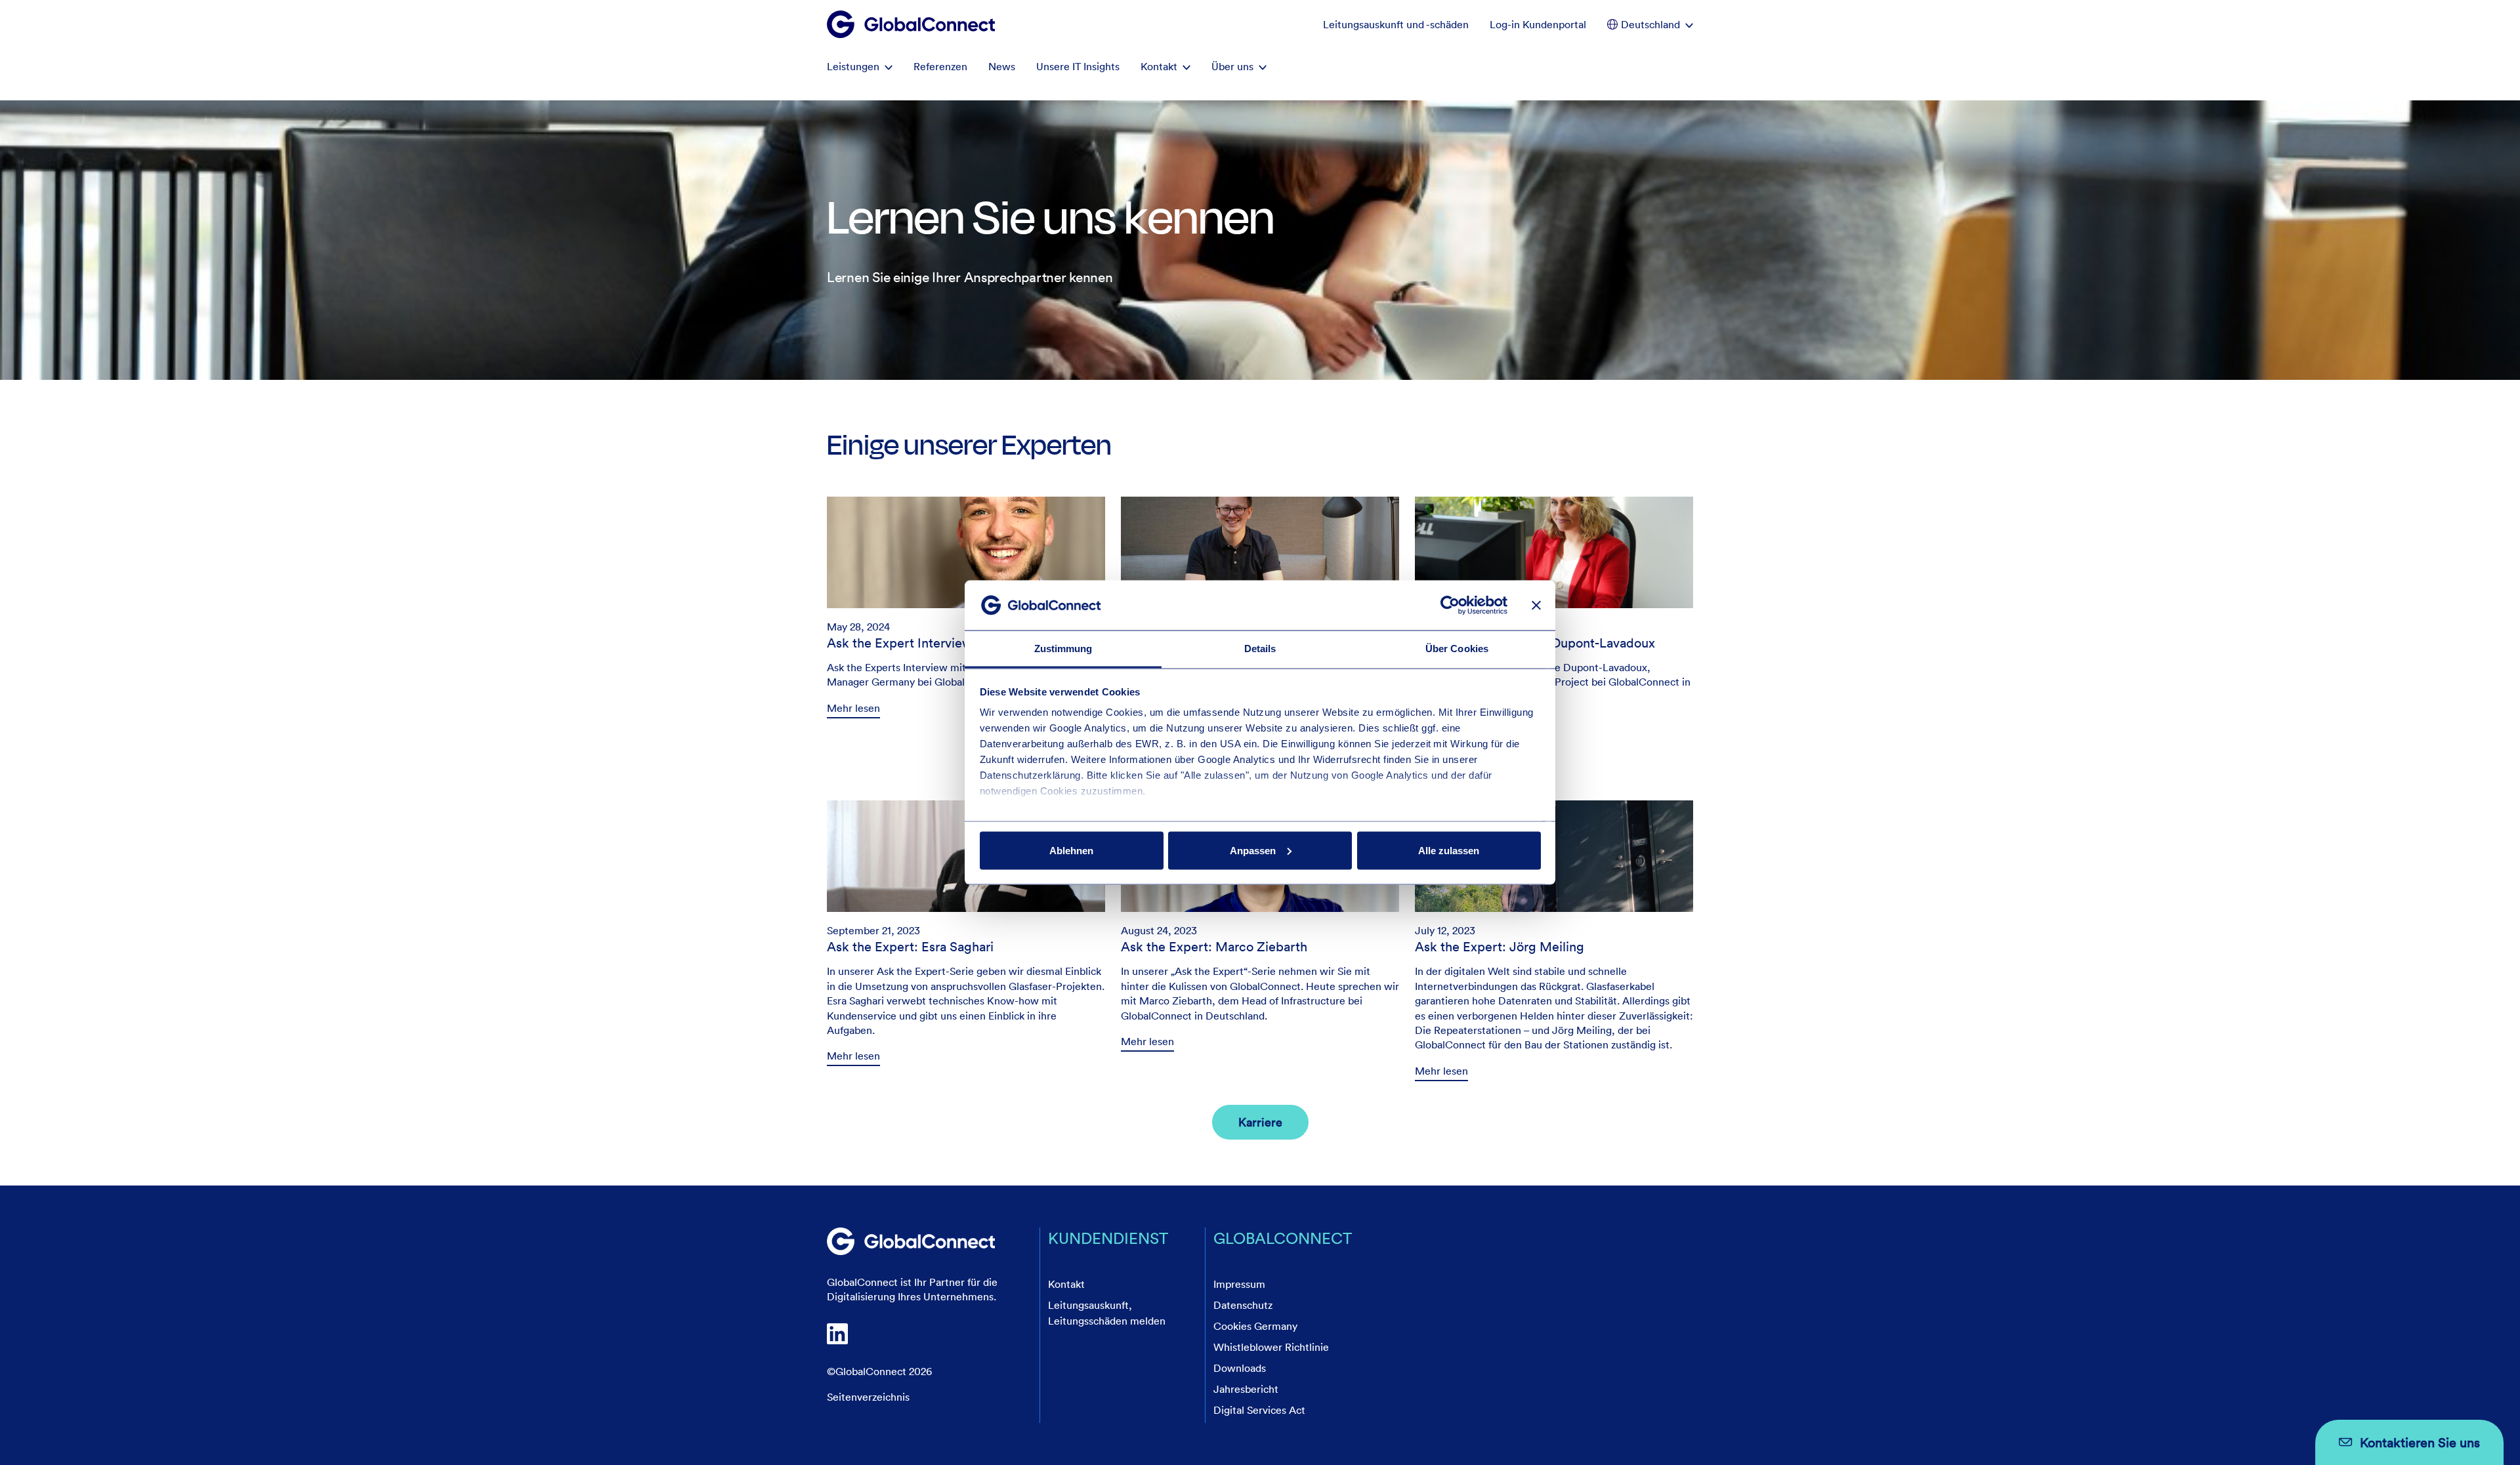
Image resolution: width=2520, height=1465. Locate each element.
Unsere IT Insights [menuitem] (1078, 66)
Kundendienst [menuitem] (1108, 1238)
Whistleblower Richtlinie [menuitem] (1271, 1347)
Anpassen (1253, 850)
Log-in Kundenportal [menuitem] (1538, 24)
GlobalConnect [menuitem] (1283, 1238)
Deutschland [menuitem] (1650, 24)
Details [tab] (1260, 649)
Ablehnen (1071, 850)
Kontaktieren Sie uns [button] (2420, 1442)
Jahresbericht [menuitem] (1246, 1389)
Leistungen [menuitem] (853, 66)
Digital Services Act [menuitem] (1259, 1410)
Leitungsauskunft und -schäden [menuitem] (1396, 24)
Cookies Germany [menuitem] (1255, 1326)
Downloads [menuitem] (1240, 1368)
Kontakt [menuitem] (1159, 66)
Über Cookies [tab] (1457, 649)
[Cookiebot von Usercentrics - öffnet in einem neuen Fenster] (1450, 605)
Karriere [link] (1260, 1122)
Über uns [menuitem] (1232, 66)
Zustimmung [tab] (1063, 649)
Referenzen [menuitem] (940, 66)
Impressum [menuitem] (1239, 1284)
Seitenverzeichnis (868, 1397)
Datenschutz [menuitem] (1243, 1305)
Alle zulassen (1449, 850)
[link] (966, 932)
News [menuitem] (1002, 66)
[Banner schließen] (1536, 605)
